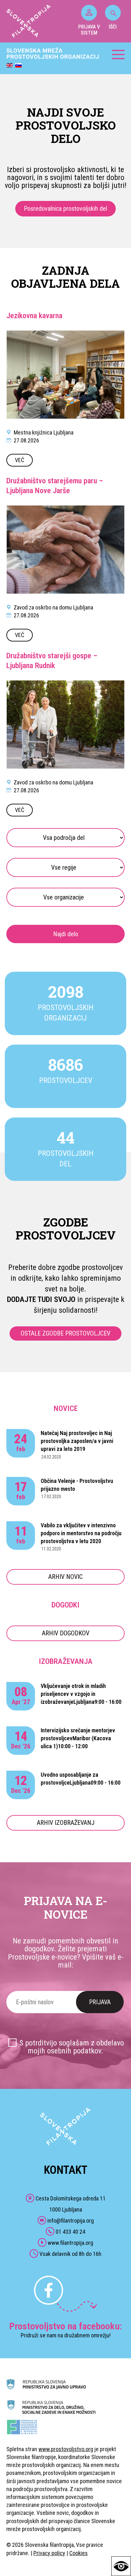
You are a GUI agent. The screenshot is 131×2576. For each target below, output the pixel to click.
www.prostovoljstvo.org (66, 2449)
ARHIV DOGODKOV (66, 1633)
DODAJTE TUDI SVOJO (41, 1299)
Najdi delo (66, 934)
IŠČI (113, 27)
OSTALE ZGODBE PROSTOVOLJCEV (65, 1333)
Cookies (79, 2553)
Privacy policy (49, 2553)
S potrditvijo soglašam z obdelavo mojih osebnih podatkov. (72, 2047)
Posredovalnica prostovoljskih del (65, 209)
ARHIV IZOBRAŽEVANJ (66, 1823)
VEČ (20, 460)
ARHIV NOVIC (65, 1577)
